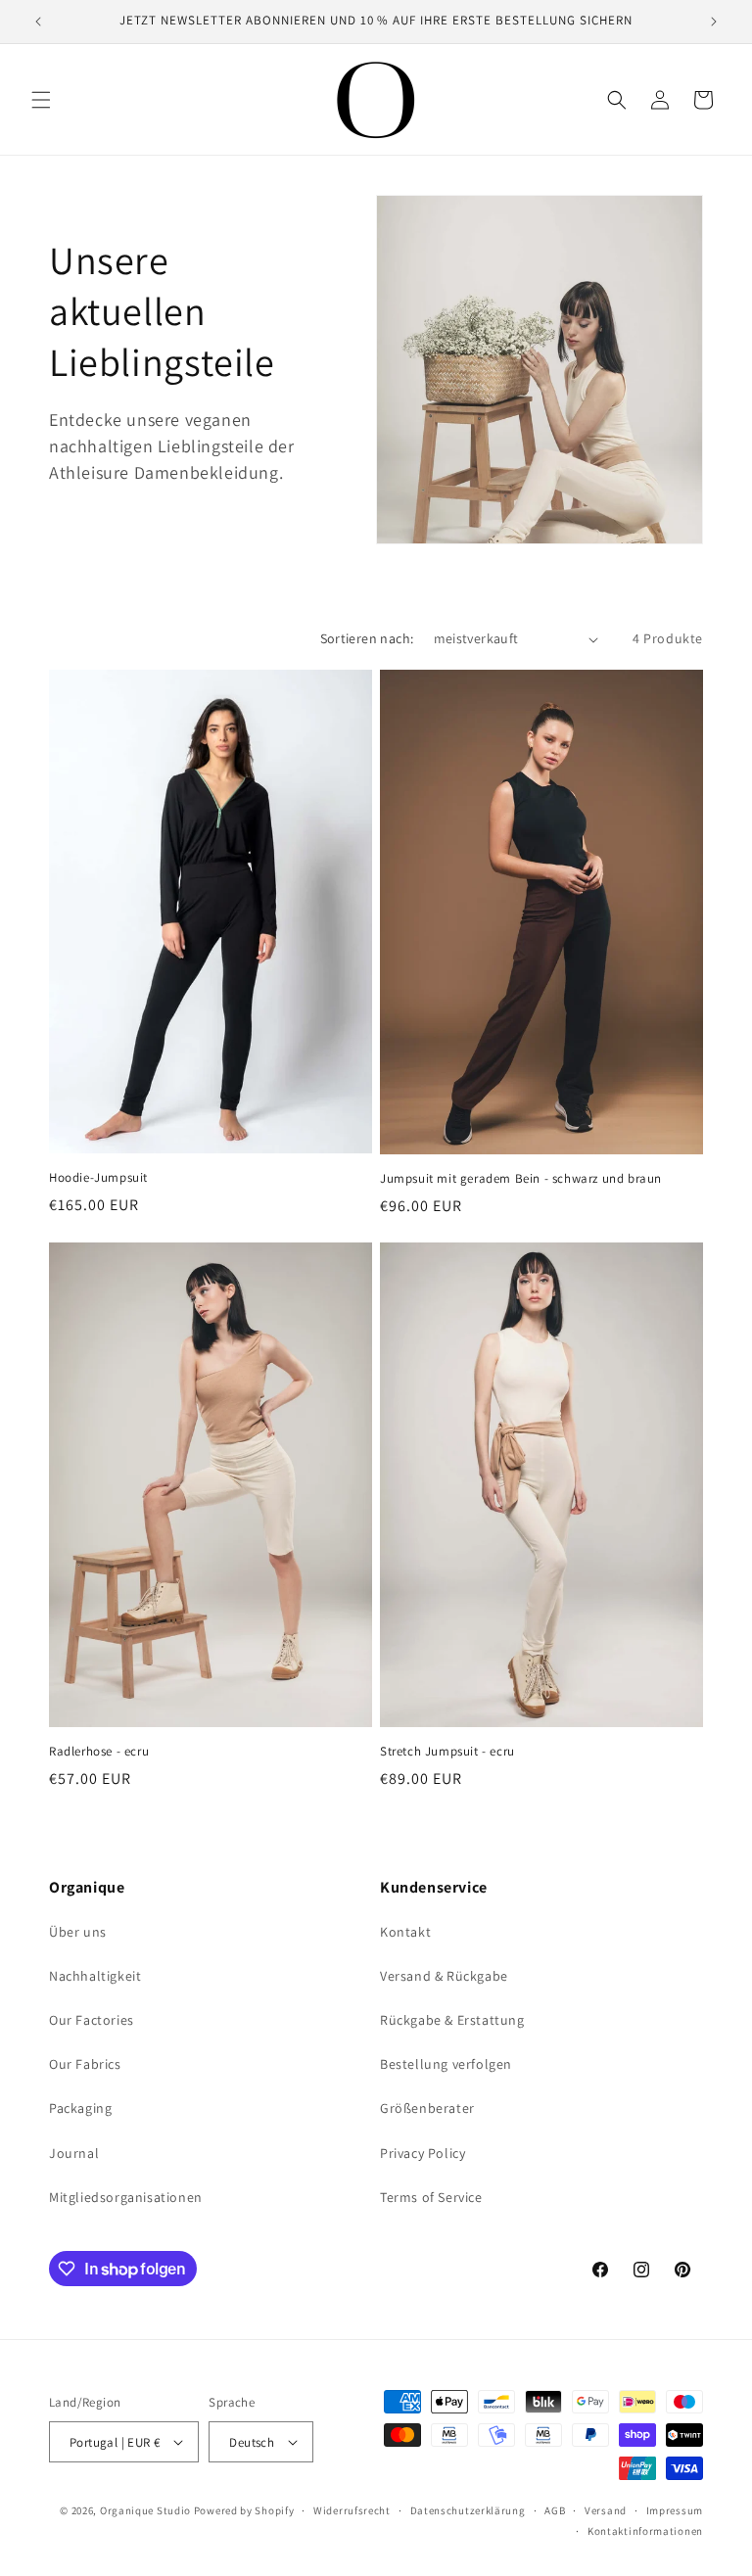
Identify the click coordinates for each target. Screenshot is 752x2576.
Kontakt (405, 1932)
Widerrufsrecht (352, 2510)
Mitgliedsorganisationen (126, 2197)
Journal (74, 2153)
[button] (41, 100)
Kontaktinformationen (645, 2531)
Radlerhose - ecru (99, 1752)
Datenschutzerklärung (468, 2510)
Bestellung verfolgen (446, 2064)
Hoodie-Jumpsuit (98, 1178)
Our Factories (92, 2020)
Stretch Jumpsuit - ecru (447, 1752)
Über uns (78, 1932)
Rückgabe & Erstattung (452, 2020)
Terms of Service (431, 2197)
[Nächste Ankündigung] (714, 22)
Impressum (675, 2510)
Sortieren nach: (367, 638)
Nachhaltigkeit (95, 1976)
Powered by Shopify (244, 2510)
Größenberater (427, 2108)
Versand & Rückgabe (444, 1976)
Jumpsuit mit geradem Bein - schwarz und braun (521, 1179)
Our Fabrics (85, 2064)
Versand (606, 2510)
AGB (555, 2510)
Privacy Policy (423, 2153)
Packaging (80, 2108)
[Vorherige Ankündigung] (38, 22)
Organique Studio (145, 2510)
